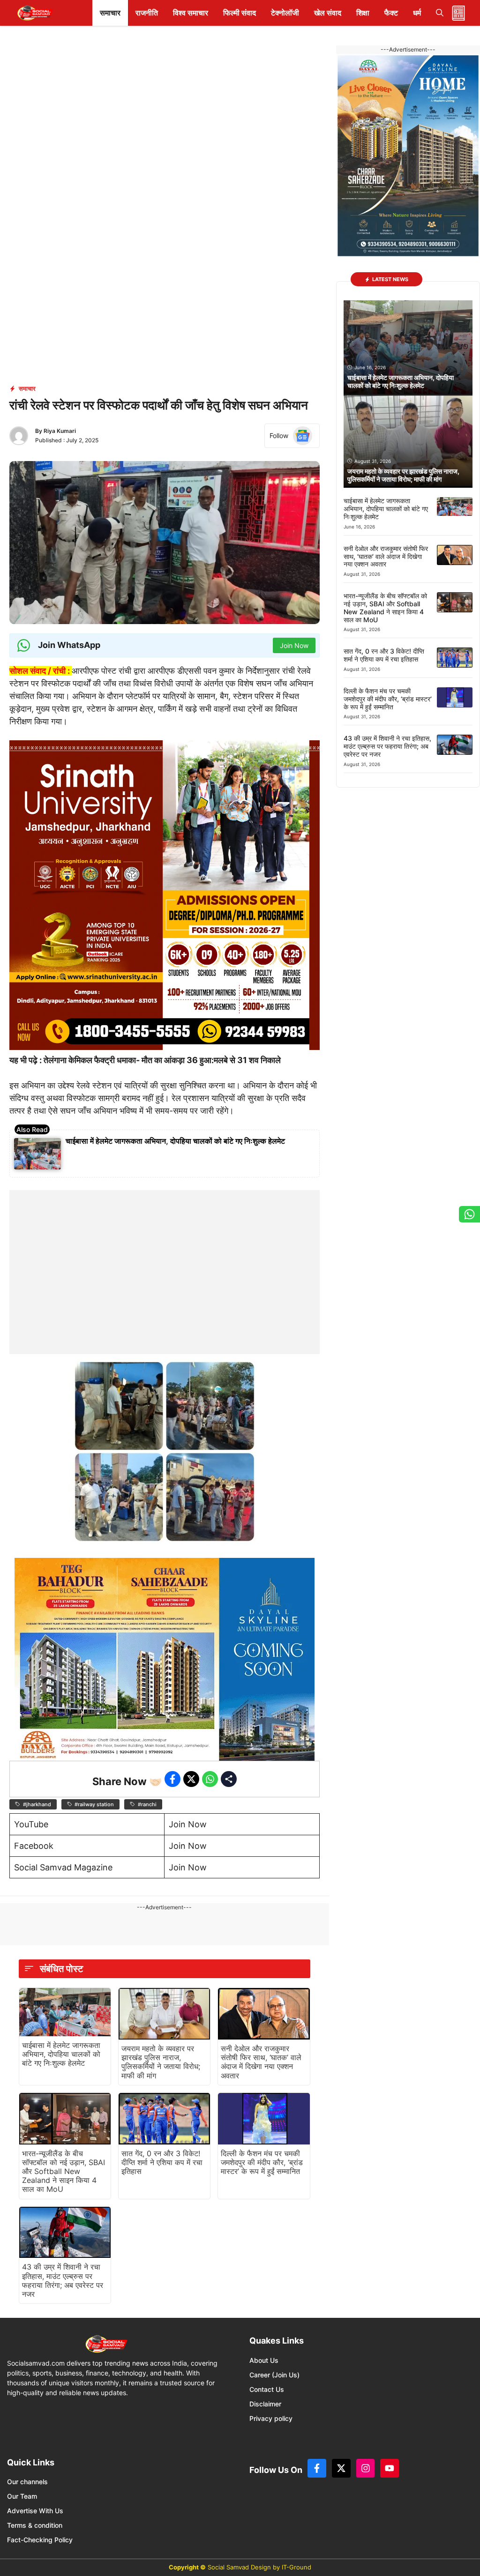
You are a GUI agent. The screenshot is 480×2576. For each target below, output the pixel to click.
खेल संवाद (328, 13)
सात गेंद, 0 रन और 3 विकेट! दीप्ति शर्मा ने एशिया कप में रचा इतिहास (162, 2162)
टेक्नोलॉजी (285, 13)
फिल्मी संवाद (240, 13)
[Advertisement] (165, 1249)
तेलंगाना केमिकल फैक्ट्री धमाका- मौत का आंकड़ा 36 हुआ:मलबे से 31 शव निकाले (162, 1060)
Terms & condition (35, 2525)
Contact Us (267, 2389)
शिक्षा (363, 13)
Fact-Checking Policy (40, 2540)
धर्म (417, 13)
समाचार (110, 13)
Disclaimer (265, 2404)
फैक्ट (391, 13)
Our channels (27, 2482)
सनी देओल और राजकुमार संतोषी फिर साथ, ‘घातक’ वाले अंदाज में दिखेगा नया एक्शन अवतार (261, 2062)
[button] (440, 13)
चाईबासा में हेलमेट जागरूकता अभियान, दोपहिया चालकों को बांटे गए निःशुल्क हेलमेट (175, 1141)
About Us (264, 2360)
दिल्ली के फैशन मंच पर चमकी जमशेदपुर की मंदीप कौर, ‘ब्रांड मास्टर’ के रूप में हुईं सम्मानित (262, 2162)
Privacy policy (271, 2418)
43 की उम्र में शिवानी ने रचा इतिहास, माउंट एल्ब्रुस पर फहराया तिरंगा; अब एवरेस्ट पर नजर (63, 2280)
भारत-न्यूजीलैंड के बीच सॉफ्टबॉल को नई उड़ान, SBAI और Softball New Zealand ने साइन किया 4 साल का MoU (64, 2171)
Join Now (188, 1824)
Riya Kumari (60, 431)
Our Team (22, 2496)
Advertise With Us (35, 2511)
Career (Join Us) (274, 2375)
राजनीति (147, 13)
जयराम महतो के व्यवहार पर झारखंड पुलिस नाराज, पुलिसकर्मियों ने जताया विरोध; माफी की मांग (161, 2062)
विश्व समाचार (191, 13)
